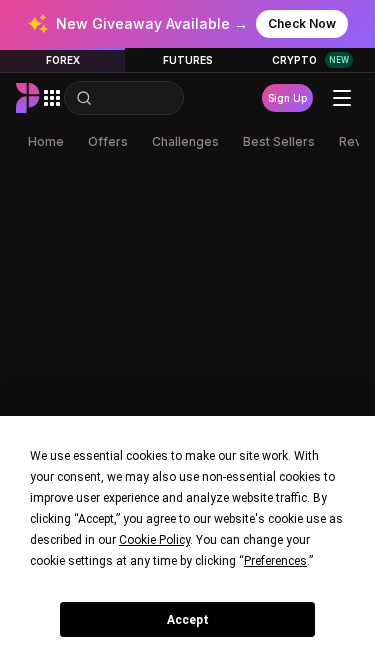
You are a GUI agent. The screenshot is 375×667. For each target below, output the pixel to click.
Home (46, 141)
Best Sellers (279, 141)
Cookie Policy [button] (154, 540)
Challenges (185, 141)
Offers (108, 141)
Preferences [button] (275, 561)
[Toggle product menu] (52, 98)
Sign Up (287, 98)
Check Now (302, 23)
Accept (188, 620)
